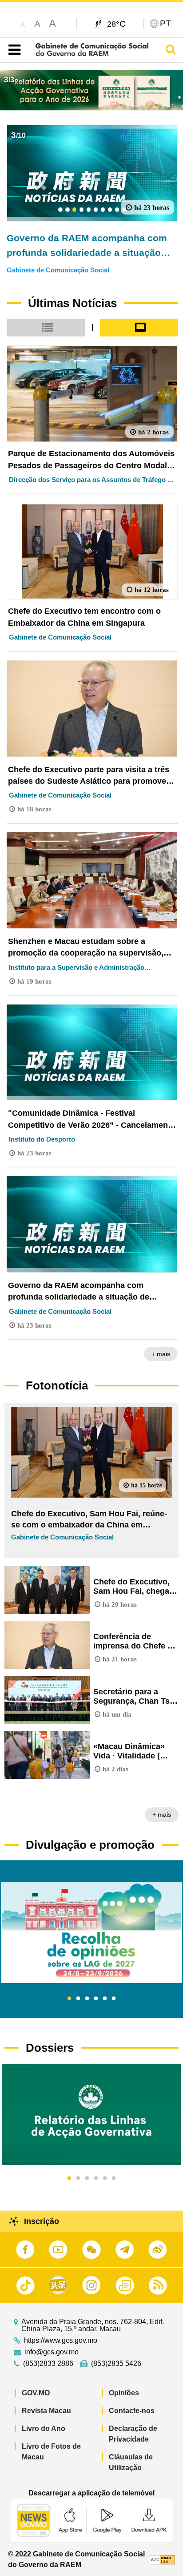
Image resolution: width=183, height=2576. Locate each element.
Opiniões (124, 2393)
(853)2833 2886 (48, 2364)
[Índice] (13, 50)
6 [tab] (114, 1999)
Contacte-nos (132, 2411)
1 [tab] (69, 1999)
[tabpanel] (91, 1932)
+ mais (161, 1354)
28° (117, 24)
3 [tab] (87, 1999)
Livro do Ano (44, 2428)
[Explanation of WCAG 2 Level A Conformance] (162, 2559)
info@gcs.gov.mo (52, 2352)
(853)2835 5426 (116, 2364)
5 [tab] (105, 1999)
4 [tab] (96, 1999)
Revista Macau (46, 2411)
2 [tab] (78, 1999)
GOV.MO (36, 2393)
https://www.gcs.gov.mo (61, 2341)
